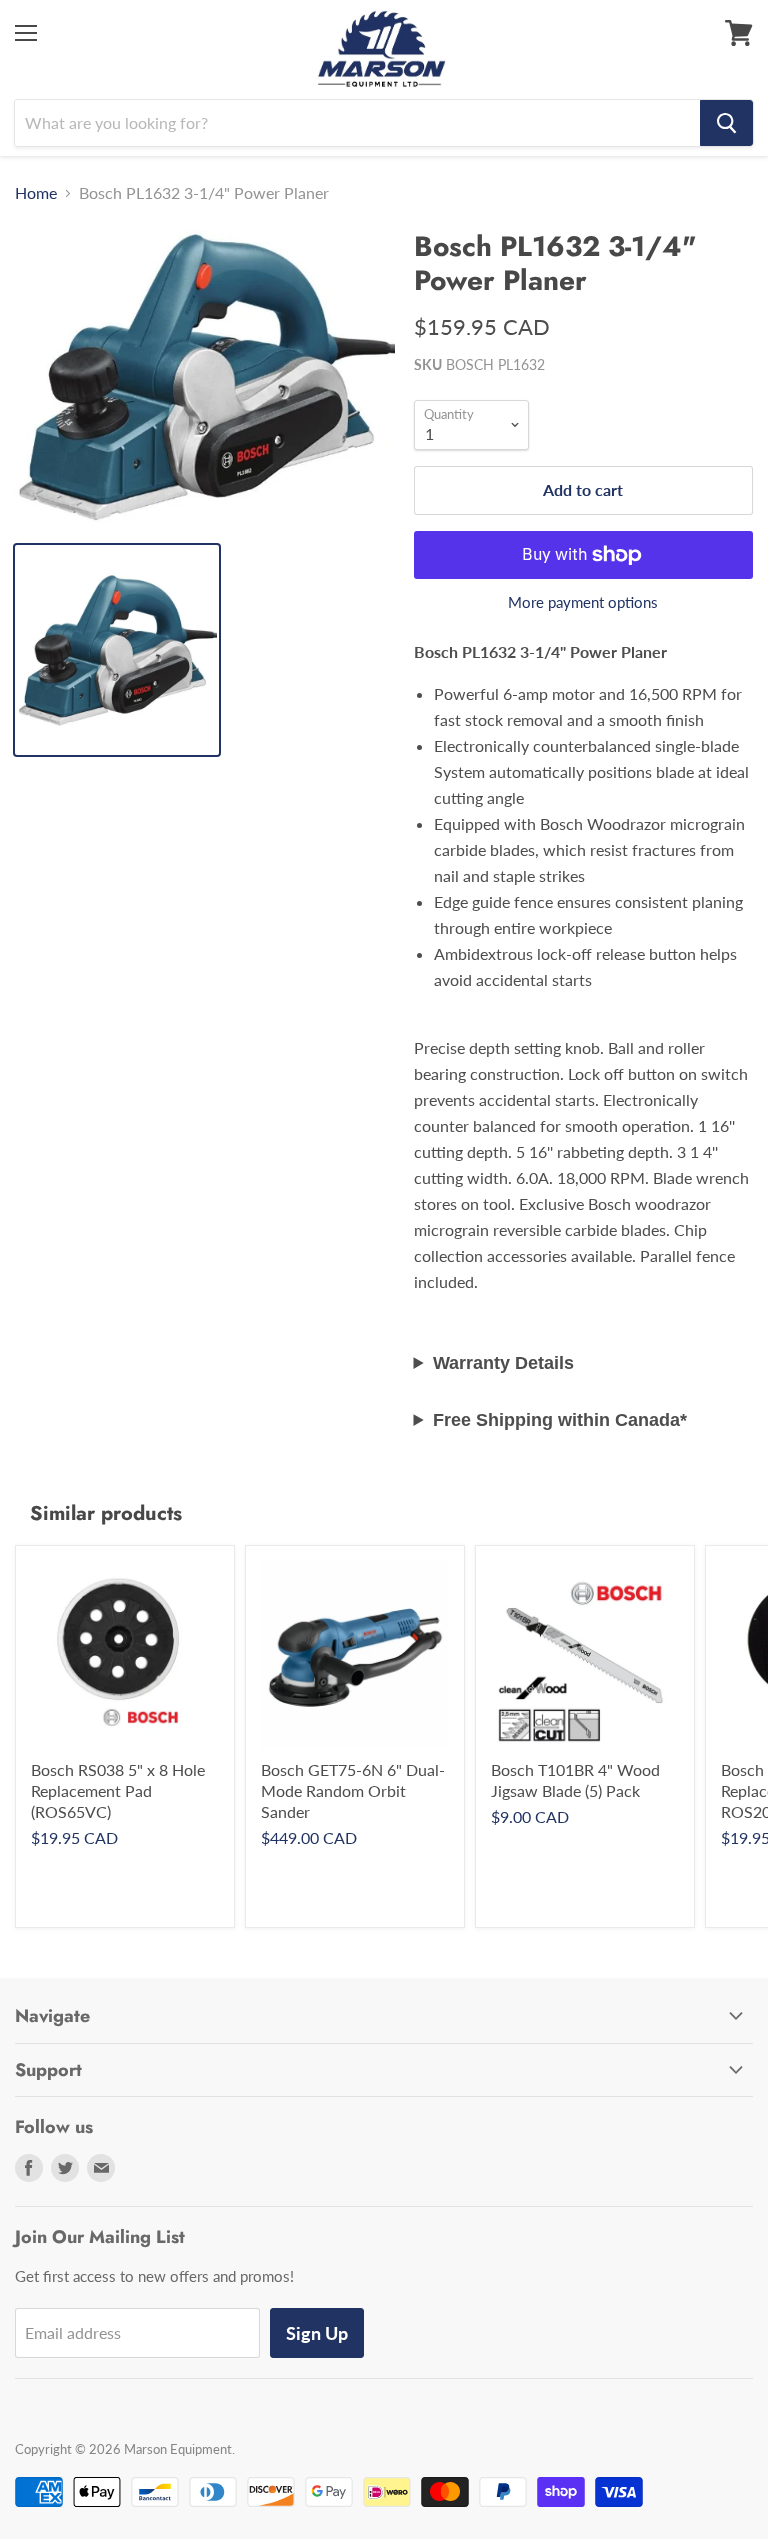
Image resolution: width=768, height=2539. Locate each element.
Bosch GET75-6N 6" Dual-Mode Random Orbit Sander (353, 1790)
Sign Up (317, 2333)
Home (36, 193)
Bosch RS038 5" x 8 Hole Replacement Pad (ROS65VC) (118, 1790)
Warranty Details (503, 1363)
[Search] (726, 123)
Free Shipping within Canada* (560, 1420)
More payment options (583, 602)
